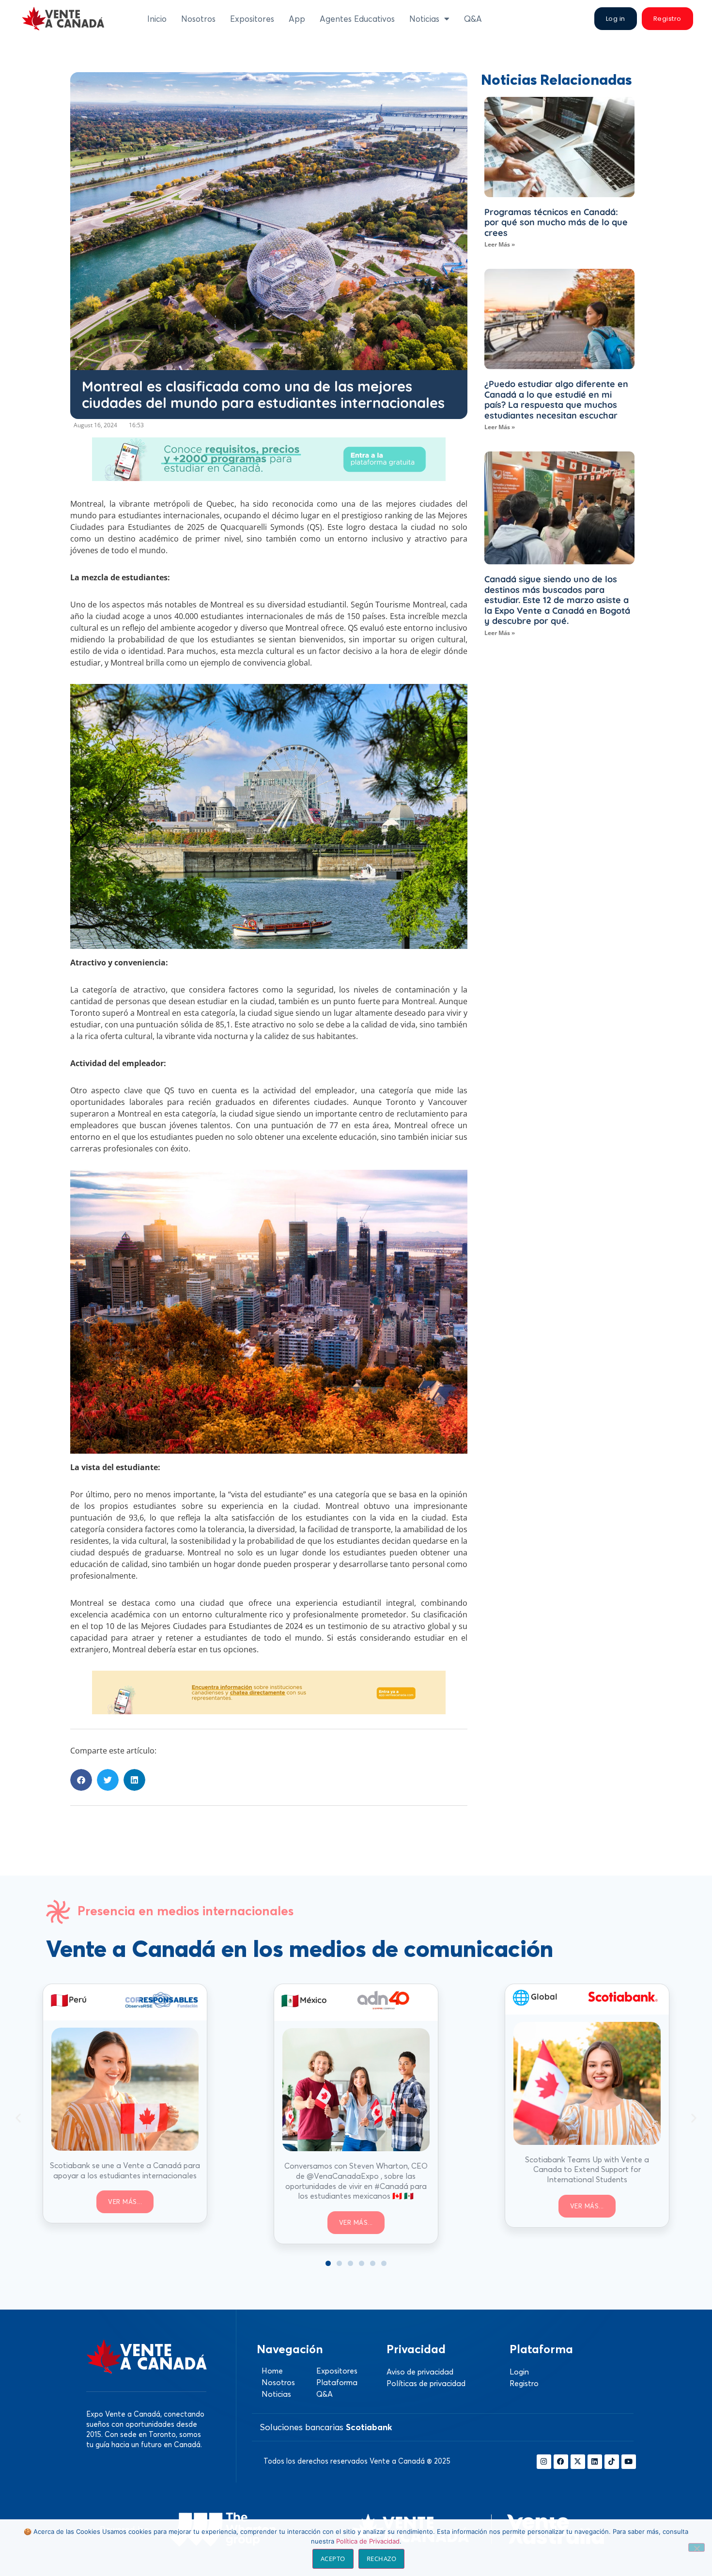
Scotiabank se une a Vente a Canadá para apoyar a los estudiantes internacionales (125, 2170)
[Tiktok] (612, 2462)
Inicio (157, 19)
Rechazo (382, 2559)
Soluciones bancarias (326, 2427)
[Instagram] (544, 2462)
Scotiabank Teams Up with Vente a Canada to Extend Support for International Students (587, 2170)
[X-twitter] (578, 2462)
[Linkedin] (595, 2462)
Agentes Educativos (357, 19)
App (297, 19)
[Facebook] (561, 2462)
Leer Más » (500, 244)
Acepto (333, 2559)
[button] (81, 1780)
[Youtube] (629, 2462)
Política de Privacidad (368, 2541)
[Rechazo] (697, 2547)
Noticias (424, 19)
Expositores (252, 19)
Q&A (473, 19)
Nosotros (198, 19)
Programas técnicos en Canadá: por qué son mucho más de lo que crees (556, 222)
